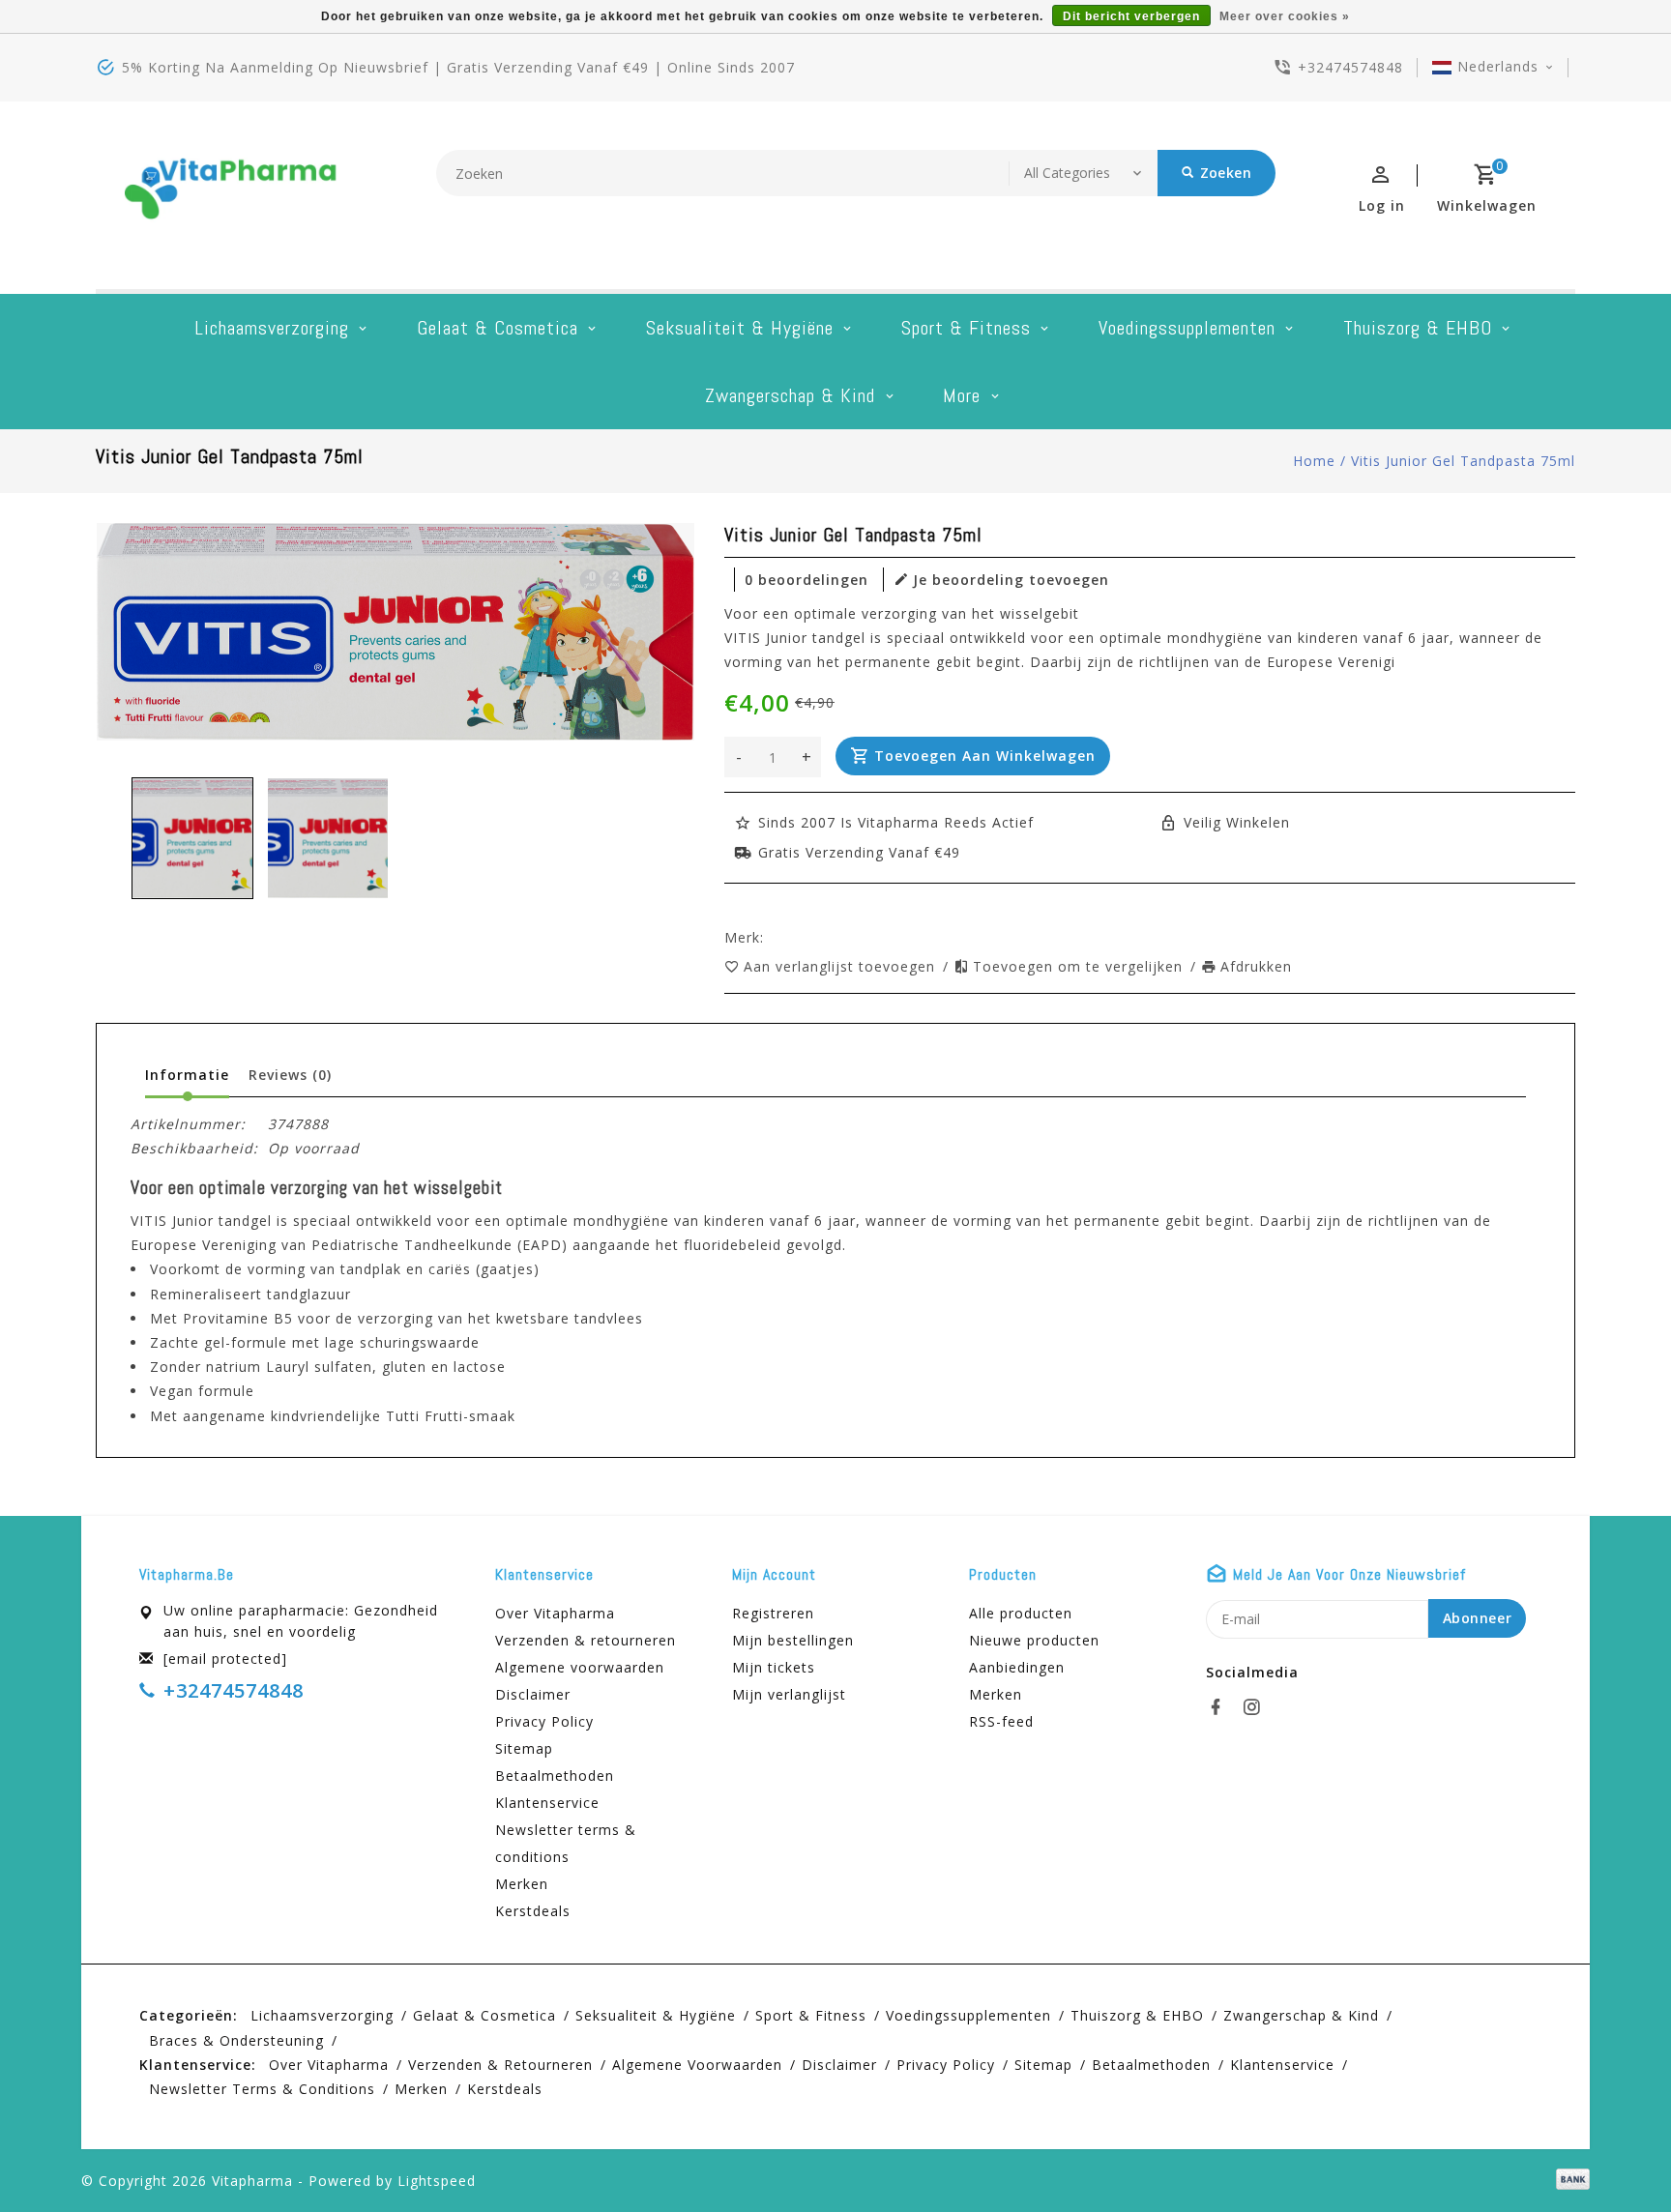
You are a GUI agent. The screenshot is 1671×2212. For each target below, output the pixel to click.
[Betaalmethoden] (1569, 2179)
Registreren (773, 1613)
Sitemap (524, 1748)
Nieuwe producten (1034, 1640)
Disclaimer (533, 1694)
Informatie (187, 1075)
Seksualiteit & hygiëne (740, 328)
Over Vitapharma (555, 1613)
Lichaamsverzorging (272, 328)
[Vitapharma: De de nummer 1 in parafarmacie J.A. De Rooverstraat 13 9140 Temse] (231, 195)
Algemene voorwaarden (580, 1667)
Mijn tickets (774, 1667)
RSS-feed (1001, 1721)
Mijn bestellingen (793, 1640)
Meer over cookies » (1285, 16)
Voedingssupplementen (1187, 328)
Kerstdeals (533, 1911)
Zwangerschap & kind (790, 395)
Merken (522, 1884)
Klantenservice (547, 1803)
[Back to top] (1613, 2154)
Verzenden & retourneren (586, 1640)
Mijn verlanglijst (789, 1694)
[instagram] (1257, 1707)
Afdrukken (1256, 966)
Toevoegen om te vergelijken (1080, 966)
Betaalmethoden (555, 1775)
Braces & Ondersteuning (236, 2040)
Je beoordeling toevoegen (1011, 580)
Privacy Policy (544, 1721)
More (962, 395)
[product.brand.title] (770, 937)
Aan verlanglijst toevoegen (842, 966)
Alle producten (1021, 1613)
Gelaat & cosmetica (498, 328)
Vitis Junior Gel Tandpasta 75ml (1463, 461)
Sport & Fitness (966, 328)
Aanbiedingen (1017, 1667)
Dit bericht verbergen (1131, 16)
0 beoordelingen (806, 580)
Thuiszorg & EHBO (1418, 328)
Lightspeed (437, 2181)
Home (1314, 461)
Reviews (290, 1075)
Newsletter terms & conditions (566, 1843)
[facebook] (1221, 1707)
